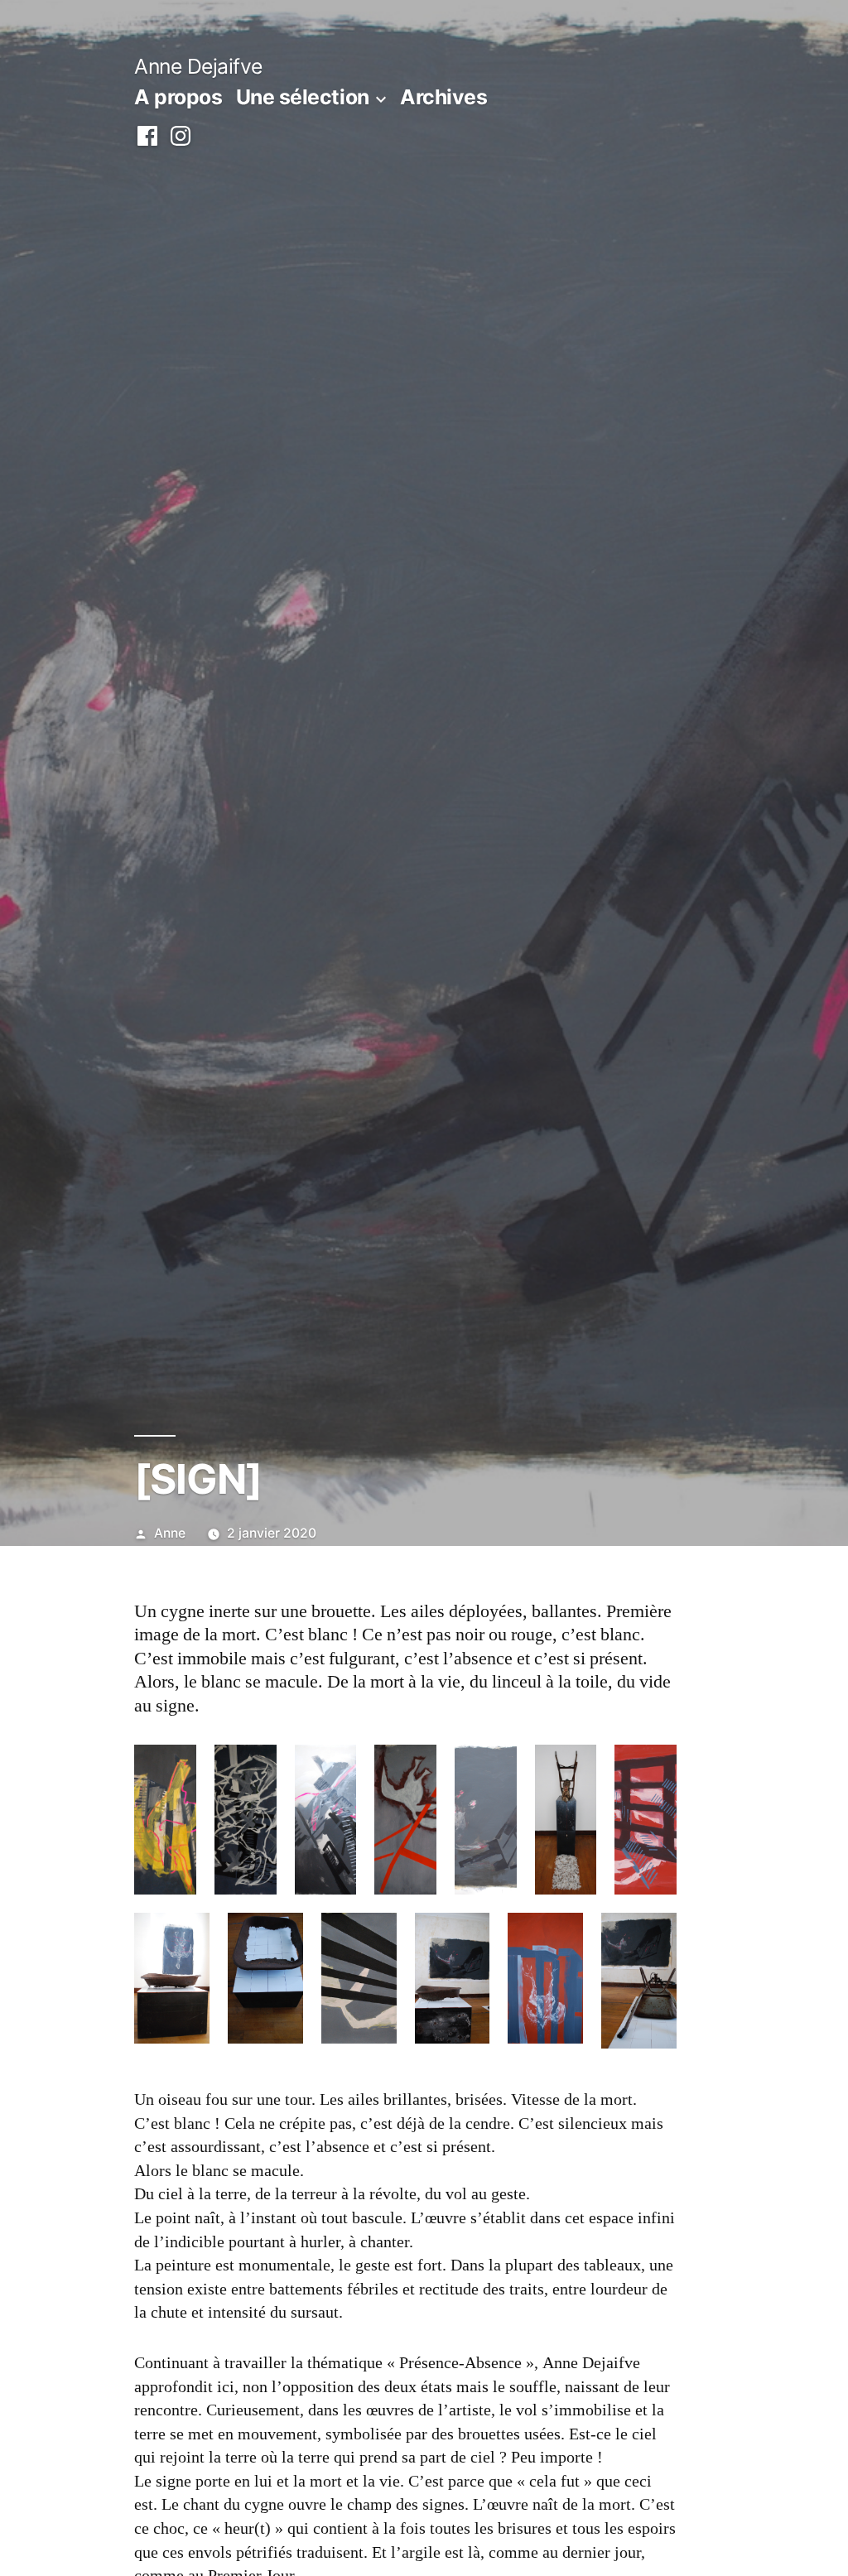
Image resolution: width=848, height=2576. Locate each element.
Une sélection (303, 97)
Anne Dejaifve (198, 66)
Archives (443, 97)
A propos (178, 97)
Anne (170, 1533)
